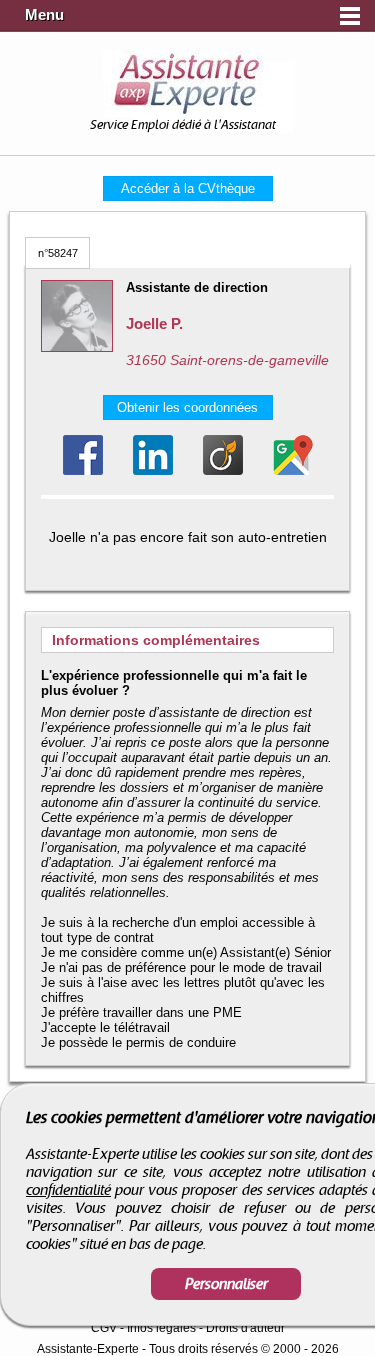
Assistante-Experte (88, 1349)
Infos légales (161, 1328)
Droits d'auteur (245, 1328)
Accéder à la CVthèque (188, 188)
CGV (104, 1328)
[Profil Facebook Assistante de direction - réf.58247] (83, 455)
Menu (44, 15)
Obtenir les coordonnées (187, 407)
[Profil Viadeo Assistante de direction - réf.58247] (223, 455)
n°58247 (58, 253)
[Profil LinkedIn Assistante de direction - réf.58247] (153, 455)
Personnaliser (226, 1284)
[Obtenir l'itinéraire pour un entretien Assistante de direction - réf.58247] (293, 455)
